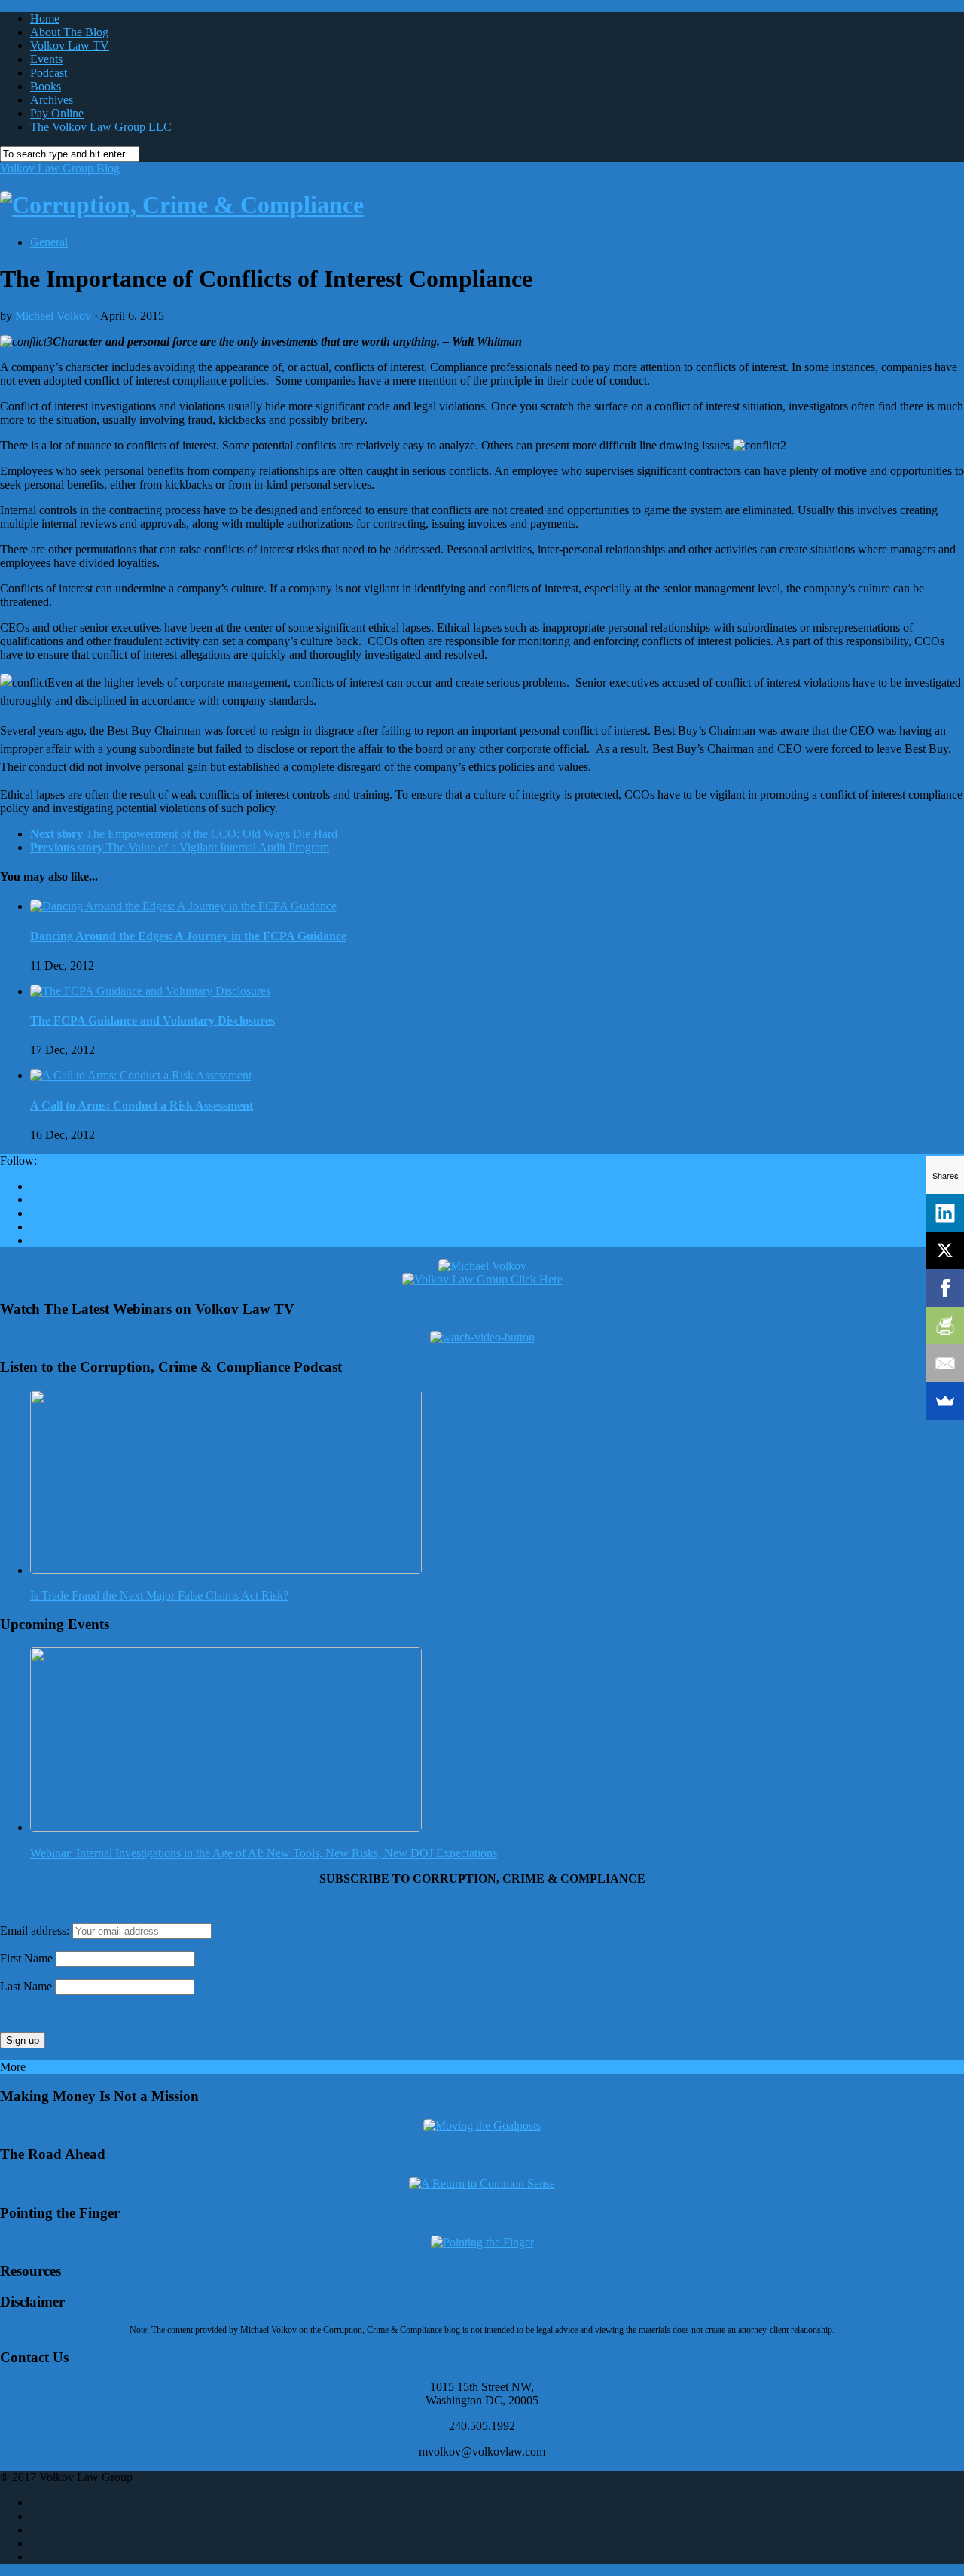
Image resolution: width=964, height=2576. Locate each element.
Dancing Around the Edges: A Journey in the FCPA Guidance (188, 936)
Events (46, 59)
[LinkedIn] (945, 1213)
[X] (945, 1250)
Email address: (36, 1930)
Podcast (49, 73)
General (49, 242)
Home (45, 18)
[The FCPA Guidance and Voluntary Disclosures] (150, 991)
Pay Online (57, 113)
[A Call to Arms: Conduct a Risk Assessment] (141, 1075)
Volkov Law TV (70, 46)
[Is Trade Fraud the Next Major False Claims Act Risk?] (226, 1570)
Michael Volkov (53, 316)
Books (46, 86)
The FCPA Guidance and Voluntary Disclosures (153, 1020)
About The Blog (69, 32)
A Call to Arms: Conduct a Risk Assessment (142, 1105)
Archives (52, 100)
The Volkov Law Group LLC (101, 127)
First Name (26, 1958)
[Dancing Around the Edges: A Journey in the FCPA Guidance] (183, 906)
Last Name (26, 1986)
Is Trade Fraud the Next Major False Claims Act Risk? (159, 1596)
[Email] (945, 1363)
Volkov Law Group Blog (60, 168)
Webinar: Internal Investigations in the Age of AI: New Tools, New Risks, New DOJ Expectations (264, 1853)
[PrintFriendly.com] (945, 1326)
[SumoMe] (945, 1401)
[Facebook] (945, 1288)
